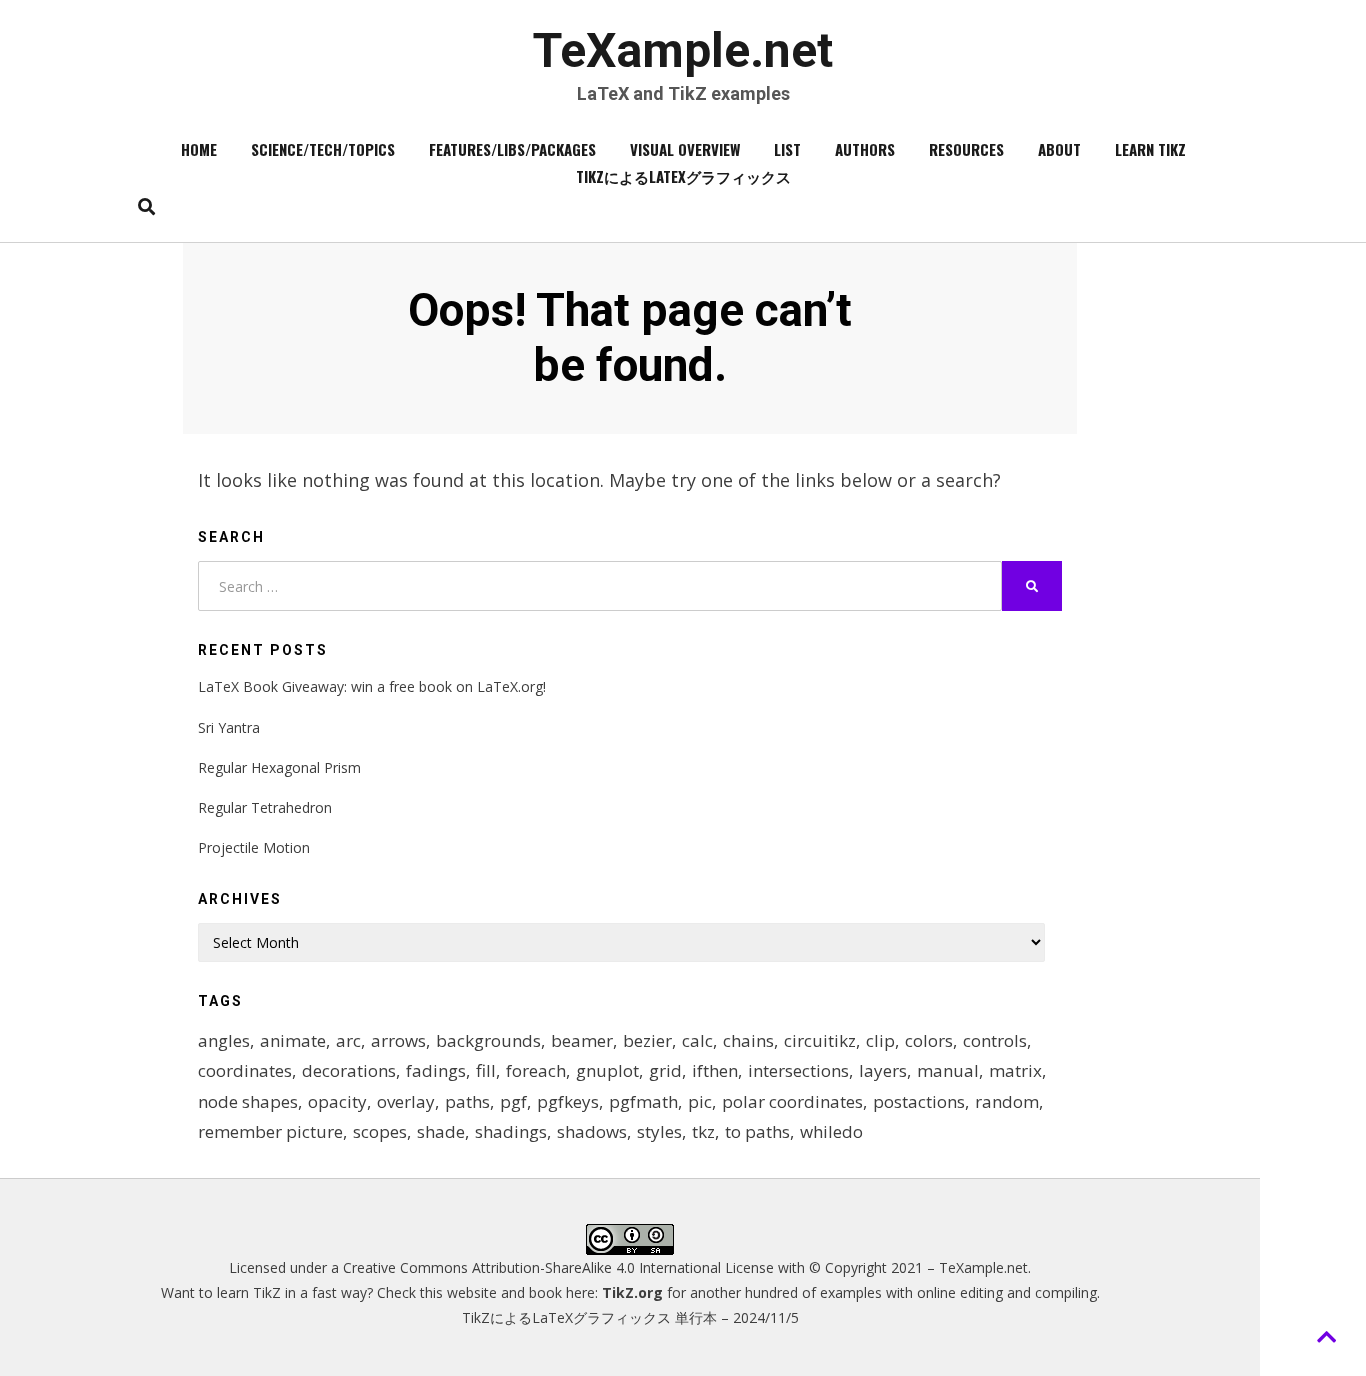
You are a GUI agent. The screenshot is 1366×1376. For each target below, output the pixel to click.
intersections (798, 1070)
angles (224, 1040)
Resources (966, 149)
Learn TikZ (1150, 149)
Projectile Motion (254, 847)
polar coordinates (792, 1101)
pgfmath (643, 1101)
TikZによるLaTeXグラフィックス (683, 176)
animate (293, 1040)
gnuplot (607, 1070)
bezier (647, 1040)
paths (467, 1101)
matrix (1015, 1070)
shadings (511, 1131)
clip (880, 1040)
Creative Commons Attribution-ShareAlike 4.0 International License (558, 1267)
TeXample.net (683, 50)
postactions (919, 1101)
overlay (406, 1101)
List (787, 149)
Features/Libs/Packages (512, 149)
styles (659, 1131)
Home (199, 149)
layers (883, 1070)
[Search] (141, 206)
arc (348, 1040)
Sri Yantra (229, 727)
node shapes (248, 1101)
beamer (582, 1040)
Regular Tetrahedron (265, 807)
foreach (536, 1070)
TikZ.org (632, 1292)
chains (748, 1040)
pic (700, 1101)
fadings (436, 1070)
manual (948, 1070)
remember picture (270, 1131)
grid (665, 1070)
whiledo (831, 1131)
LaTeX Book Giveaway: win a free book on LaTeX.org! (372, 686)
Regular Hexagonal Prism (279, 767)
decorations (349, 1070)
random (1007, 1101)
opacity (337, 1101)
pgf (513, 1101)
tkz (703, 1131)
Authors (865, 149)
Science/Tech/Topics (323, 149)
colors (929, 1040)
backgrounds (488, 1040)
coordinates (245, 1070)
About (1059, 149)
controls (995, 1040)
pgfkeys (568, 1101)
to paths (757, 1131)
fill (486, 1070)
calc (697, 1040)
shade (441, 1131)
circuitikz (820, 1040)
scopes (380, 1131)
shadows (592, 1131)
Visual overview (685, 149)
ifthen (715, 1070)
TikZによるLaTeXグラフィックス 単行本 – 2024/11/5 (630, 1317)
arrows (398, 1040)
